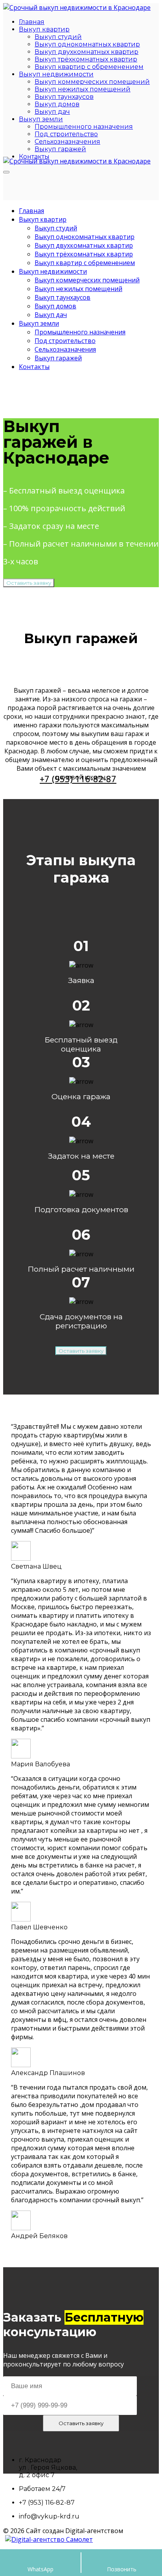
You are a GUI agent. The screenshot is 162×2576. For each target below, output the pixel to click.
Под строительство (66, 134)
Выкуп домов (57, 104)
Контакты (34, 367)
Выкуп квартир (44, 29)
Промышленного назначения (84, 127)
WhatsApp (40, 2569)
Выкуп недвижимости (56, 74)
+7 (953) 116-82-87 (78, 779)
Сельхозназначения (67, 142)
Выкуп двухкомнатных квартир (87, 52)
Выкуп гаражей (60, 149)
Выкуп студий (58, 37)
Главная (32, 22)
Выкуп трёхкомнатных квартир (86, 59)
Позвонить (122, 2569)
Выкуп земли (41, 119)
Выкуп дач (52, 112)
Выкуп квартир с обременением (89, 67)
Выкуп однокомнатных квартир (87, 44)
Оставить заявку (29, 583)
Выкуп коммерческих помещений (92, 82)
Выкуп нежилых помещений (83, 89)
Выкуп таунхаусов (64, 97)
